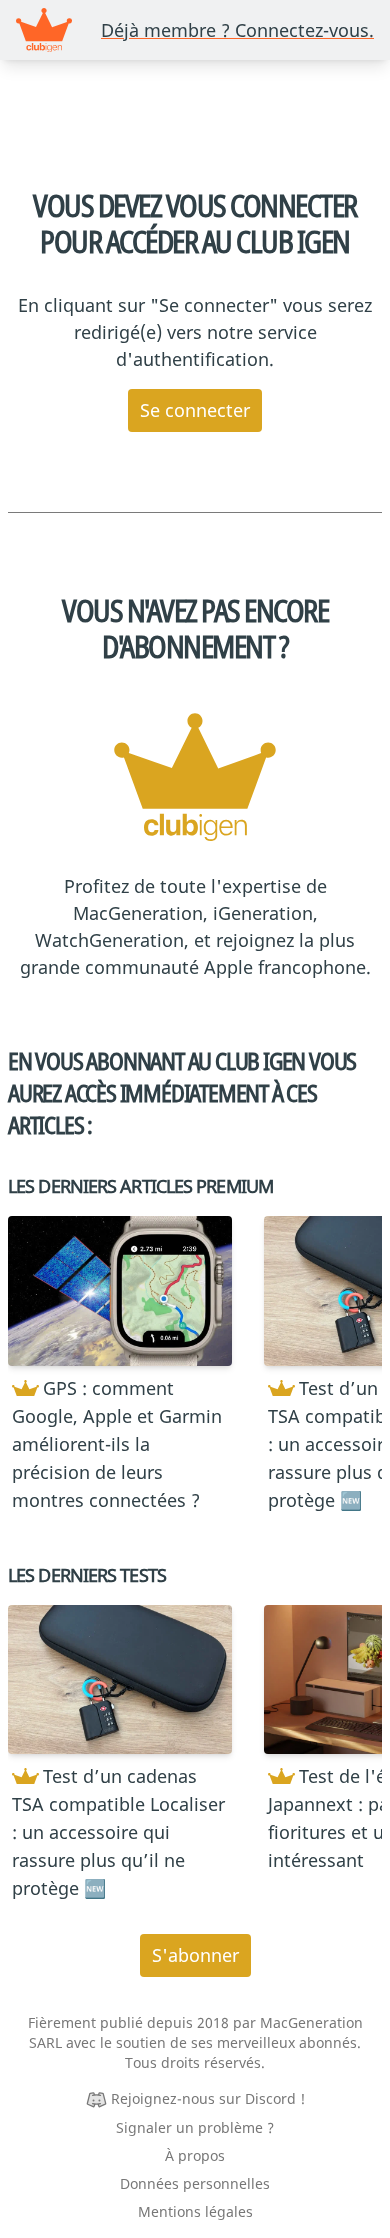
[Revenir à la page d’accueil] (44, 30)
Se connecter (195, 410)
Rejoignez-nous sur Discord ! (208, 2098)
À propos (195, 2155)
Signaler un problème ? (195, 2127)
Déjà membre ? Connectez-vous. (237, 30)
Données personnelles (195, 2183)
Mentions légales (195, 2211)
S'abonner (195, 1955)
